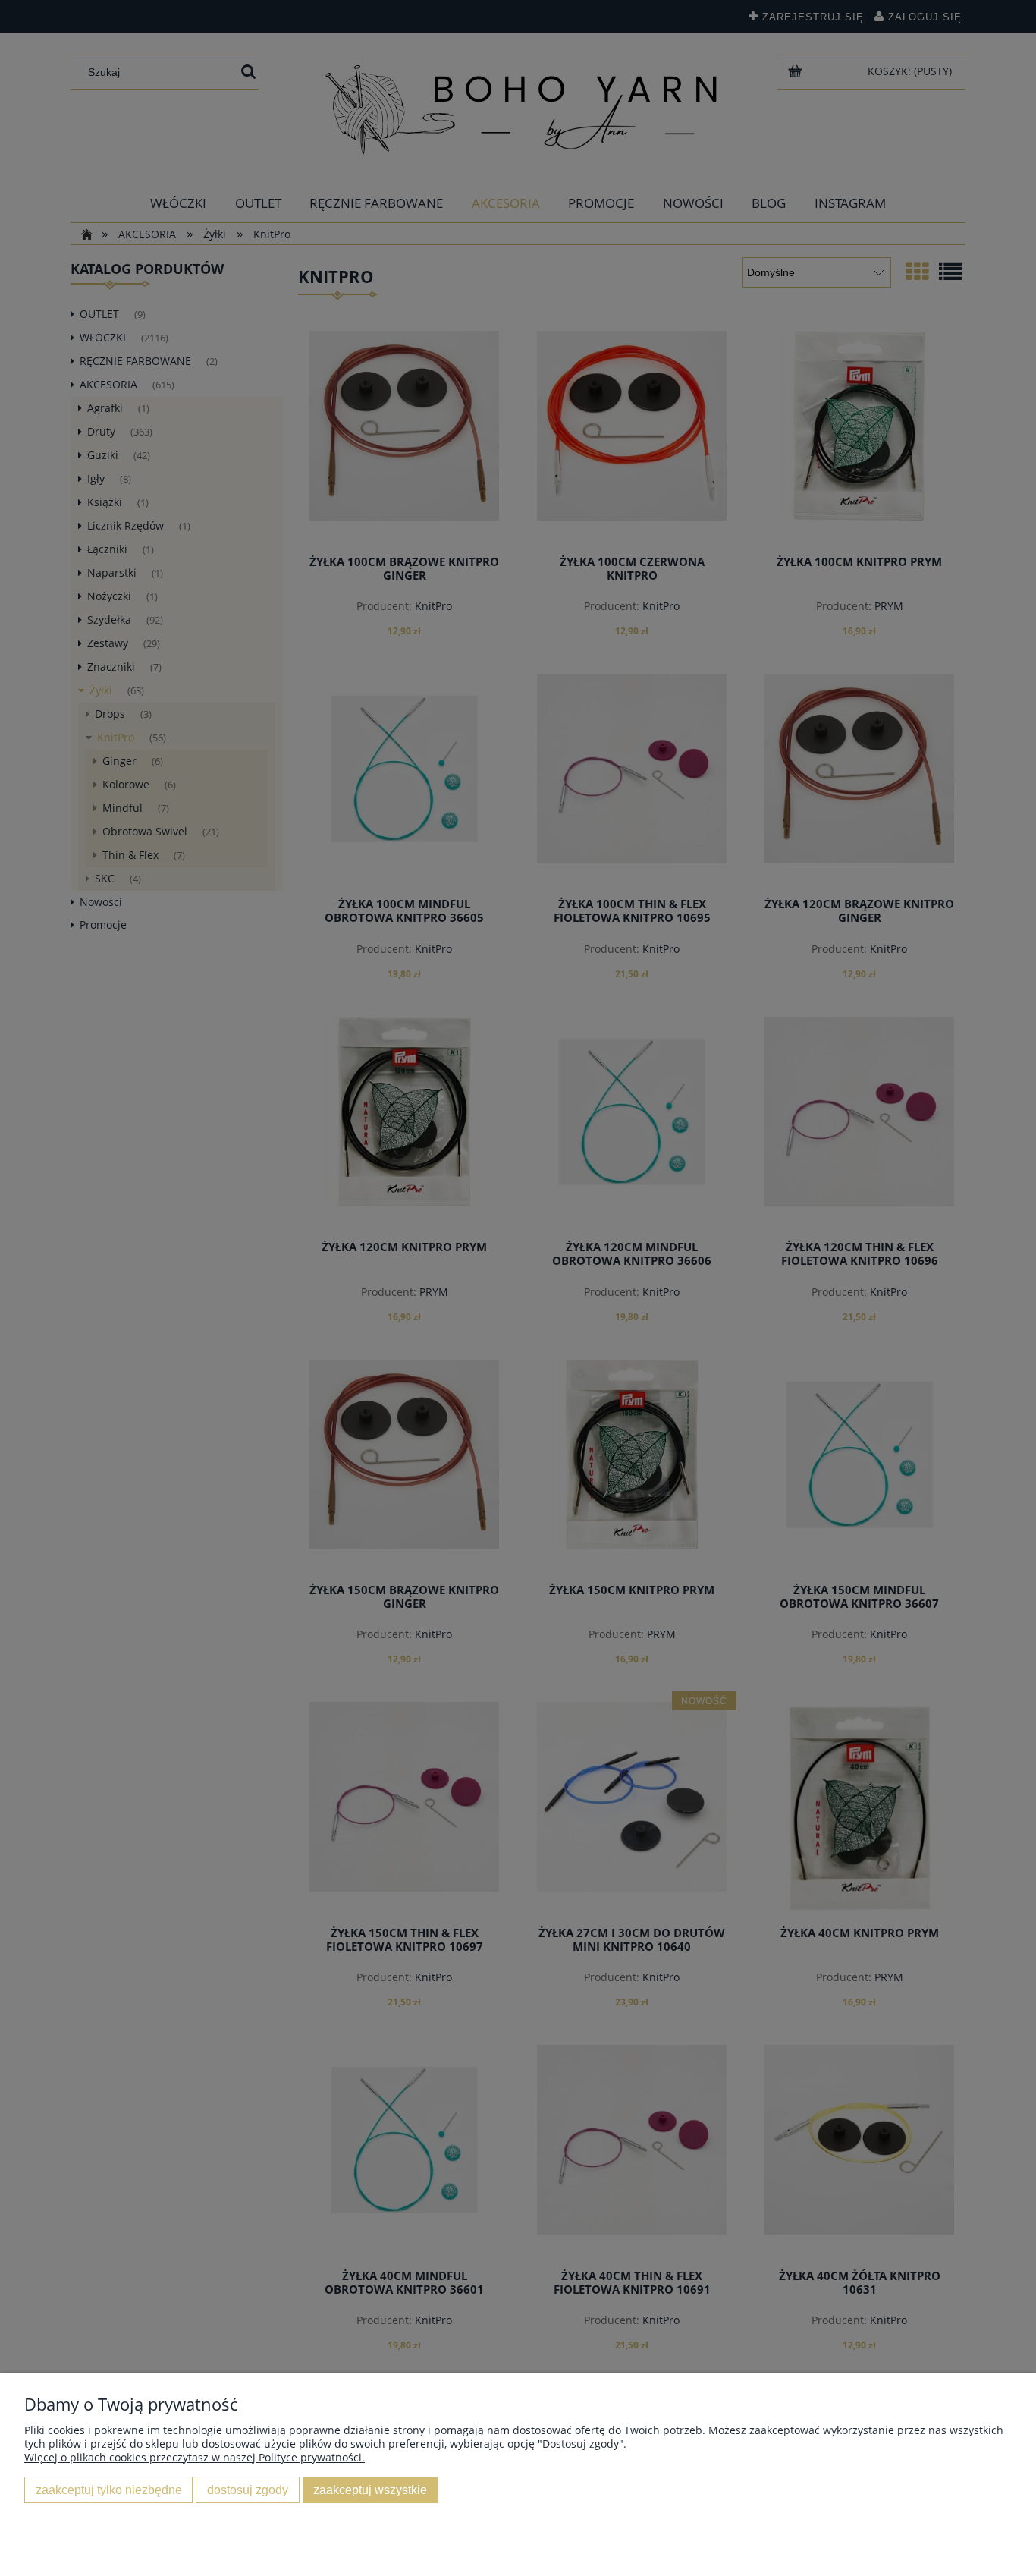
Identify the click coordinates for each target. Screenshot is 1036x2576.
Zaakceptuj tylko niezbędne (109, 2490)
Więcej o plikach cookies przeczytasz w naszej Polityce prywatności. (195, 2457)
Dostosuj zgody (248, 2490)
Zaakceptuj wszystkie (370, 2490)
